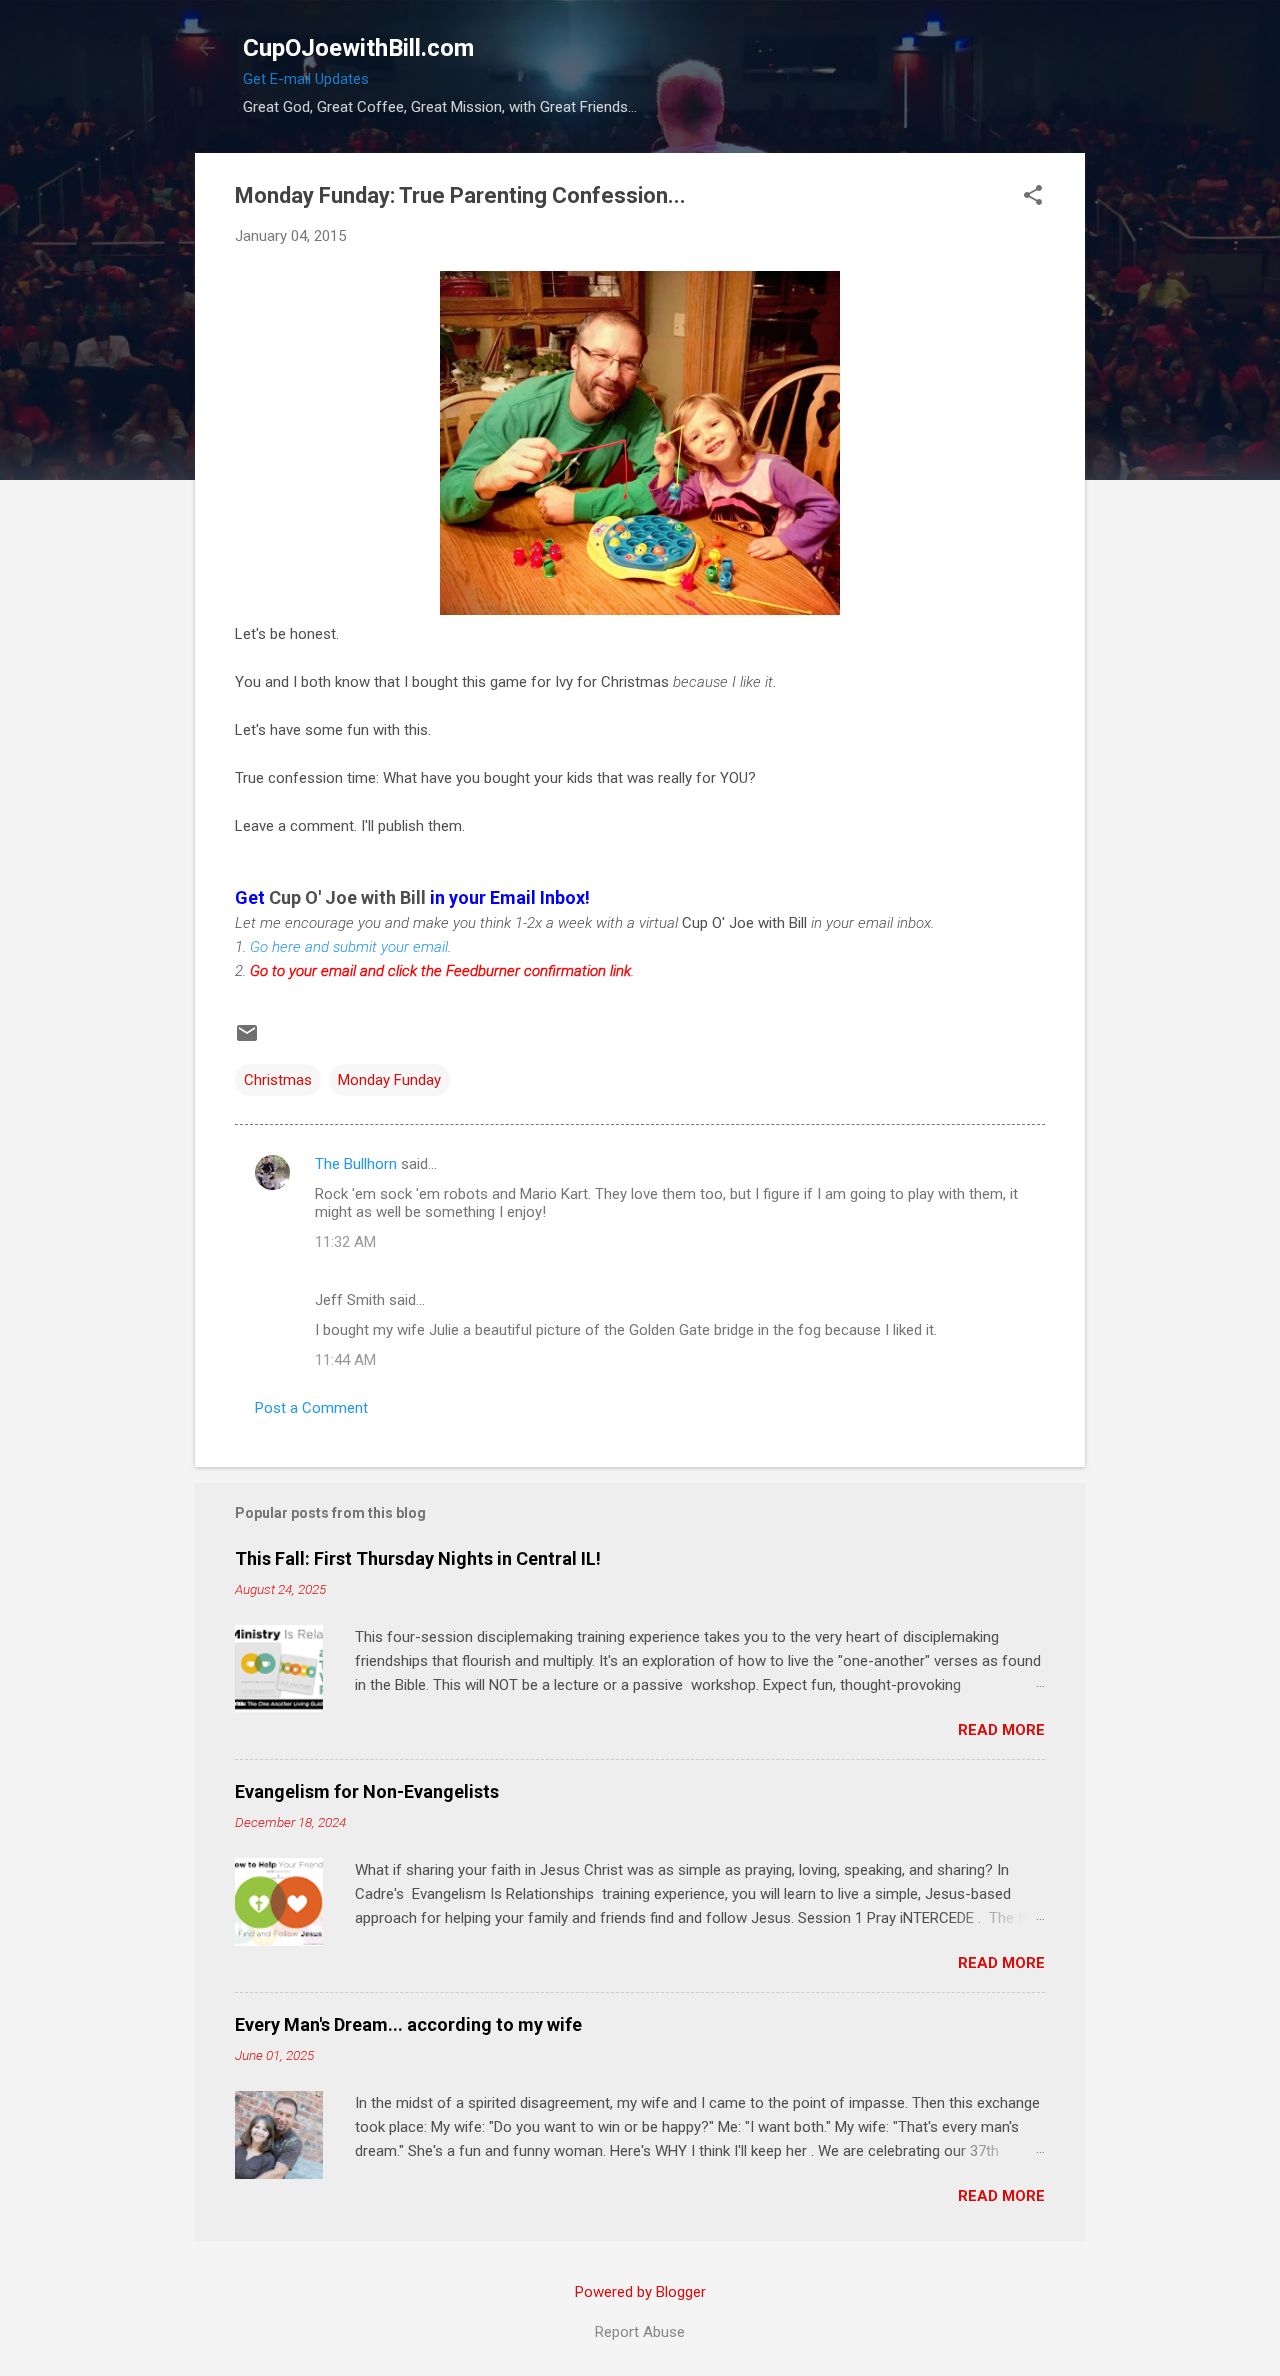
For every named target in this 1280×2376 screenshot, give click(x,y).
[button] (1033, 197)
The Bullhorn (356, 1164)
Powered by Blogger (640, 2292)
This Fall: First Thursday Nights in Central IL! (418, 1558)
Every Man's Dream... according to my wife (408, 2024)
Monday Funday (389, 1080)
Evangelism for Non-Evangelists (367, 1791)
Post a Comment (311, 1408)
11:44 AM (345, 1360)
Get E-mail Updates (306, 79)
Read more (1001, 1730)
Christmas (278, 1080)
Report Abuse (640, 2332)
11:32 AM (345, 1242)
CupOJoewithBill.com (358, 48)
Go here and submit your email (349, 947)
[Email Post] (247, 1040)
